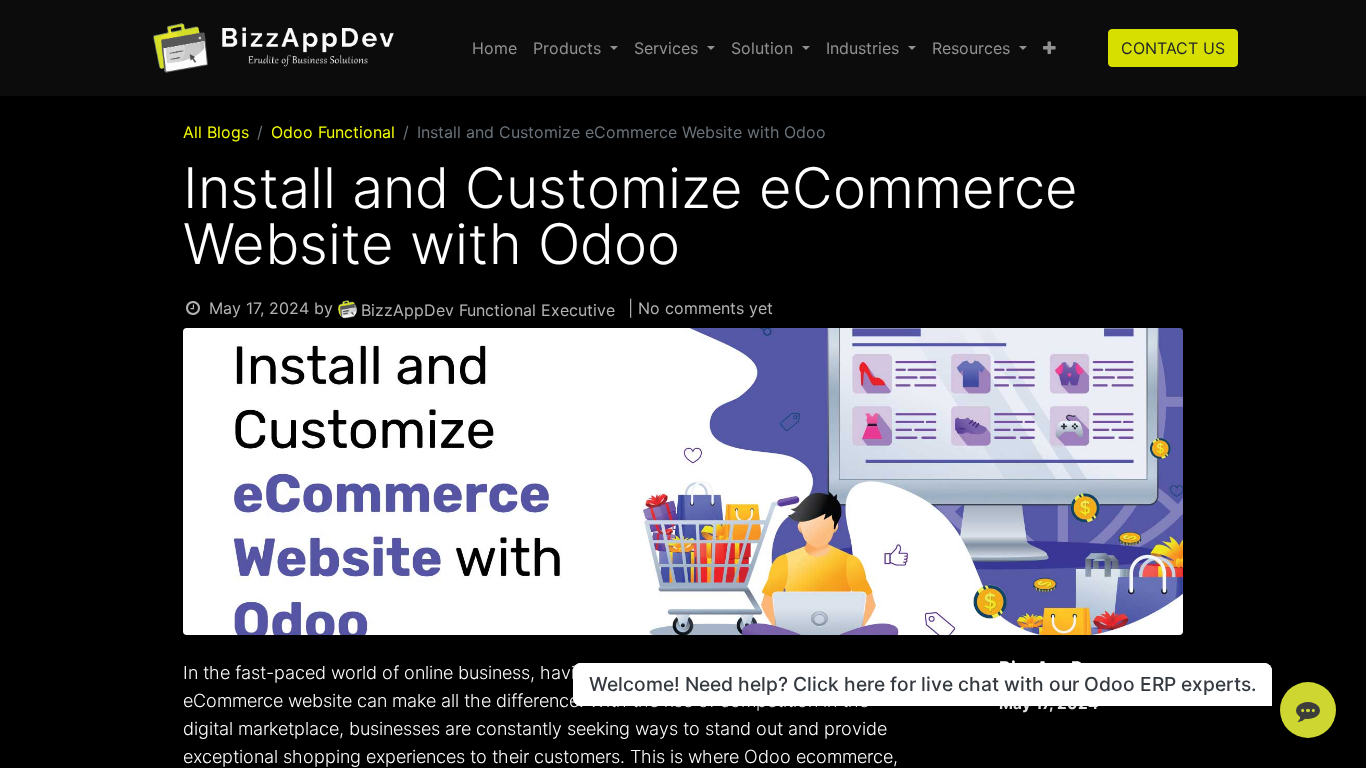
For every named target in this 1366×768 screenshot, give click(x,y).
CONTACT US (1173, 48)
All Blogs (216, 132)
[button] (1049, 48)
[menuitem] (494, 48)
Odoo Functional (333, 132)
